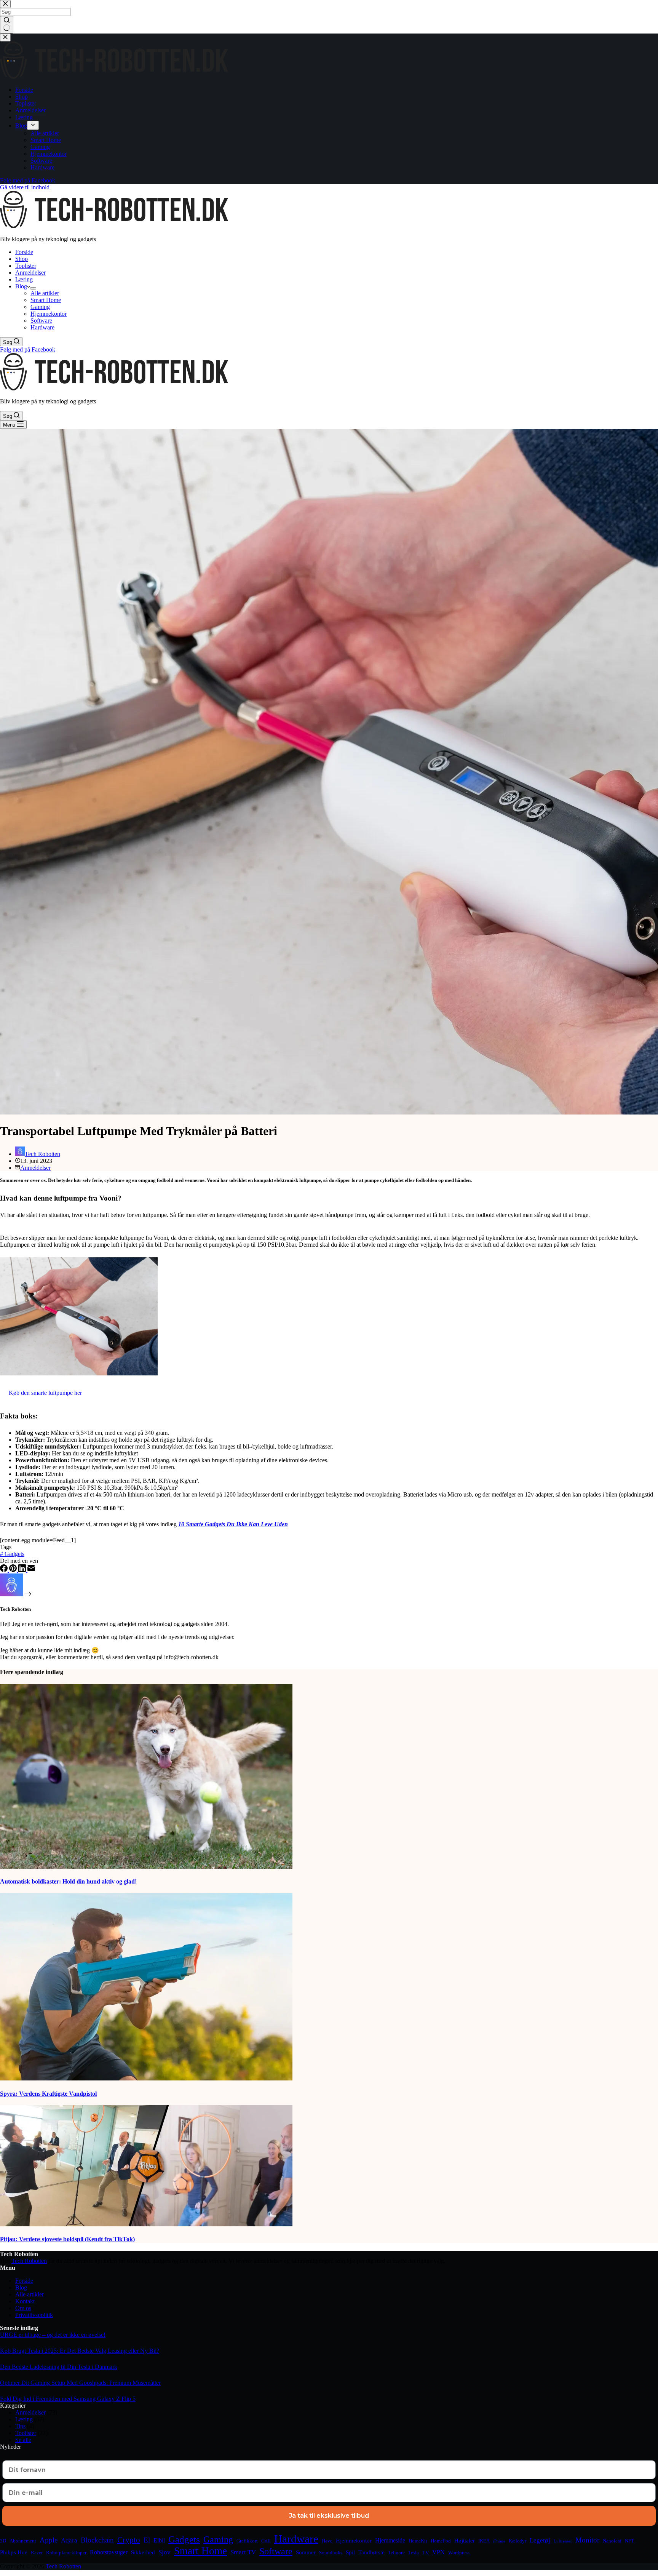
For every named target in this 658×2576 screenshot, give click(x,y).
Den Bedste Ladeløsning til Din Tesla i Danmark (59, 2367)
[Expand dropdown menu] (33, 288)
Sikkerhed (143, 2552)
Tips (20, 2426)
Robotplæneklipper (66, 2553)
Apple (49, 2540)
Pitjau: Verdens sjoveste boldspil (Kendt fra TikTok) (67, 2239)
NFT (629, 2541)
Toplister (26, 266)
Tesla (414, 2553)
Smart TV (243, 2552)
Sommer (306, 2552)
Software (41, 321)
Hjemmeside (390, 2540)
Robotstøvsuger (109, 2552)
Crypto (129, 2540)
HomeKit (418, 2541)
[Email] (31, 1570)
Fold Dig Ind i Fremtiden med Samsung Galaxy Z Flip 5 (68, 2399)
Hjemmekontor (49, 314)
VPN (438, 2552)
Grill (266, 2541)
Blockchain (97, 2540)
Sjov (164, 2552)
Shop (22, 259)
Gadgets (12, 1554)
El (147, 2540)
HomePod (441, 2541)
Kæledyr (517, 2541)
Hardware (42, 327)
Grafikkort (247, 2541)
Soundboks (331, 2553)
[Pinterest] (14, 1570)
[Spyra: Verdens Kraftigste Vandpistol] (146, 2078)
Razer (37, 2553)
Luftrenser (563, 2541)
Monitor (587, 2540)
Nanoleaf (612, 2541)
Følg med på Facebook (28, 349)
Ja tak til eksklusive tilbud (329, 2516)
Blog (21, 286)
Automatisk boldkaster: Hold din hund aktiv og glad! (68, 1881)
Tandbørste (371, 2552)
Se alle (23, 2440)
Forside (24, 252)
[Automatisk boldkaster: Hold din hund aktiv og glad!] (146, 1867)
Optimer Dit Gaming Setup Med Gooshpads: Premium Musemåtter (80, 2383)
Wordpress (459, 2553)
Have (327, 2541)
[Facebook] (5, 1570)
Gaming (40, 307)
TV (426, 2553)
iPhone (499, 2541)
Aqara (69, 2540)
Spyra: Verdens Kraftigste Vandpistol (48, 2094)
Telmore (396, 2553)
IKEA (484, 2541)
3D (3, 2541)
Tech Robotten (29, 2261)
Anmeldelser (30, 273)
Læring (24, 279)
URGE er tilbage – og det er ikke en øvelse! (53, 2335)
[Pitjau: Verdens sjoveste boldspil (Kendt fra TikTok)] (146, 2224)
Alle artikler (45, 293)
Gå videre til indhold (25, 187)
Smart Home (46, 300)
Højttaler (465, 2541)
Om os (23, 2308)
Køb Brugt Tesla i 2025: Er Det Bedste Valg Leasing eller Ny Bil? (80, 2351)
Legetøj (540, 2540)
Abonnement (23, 2541)
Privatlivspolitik (34, 2315)
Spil (350, 2552)
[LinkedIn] (23, 1570)
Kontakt (25, 2301)
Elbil (159, 2540)
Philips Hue (14, 2552)
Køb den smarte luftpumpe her (45, 1393)
